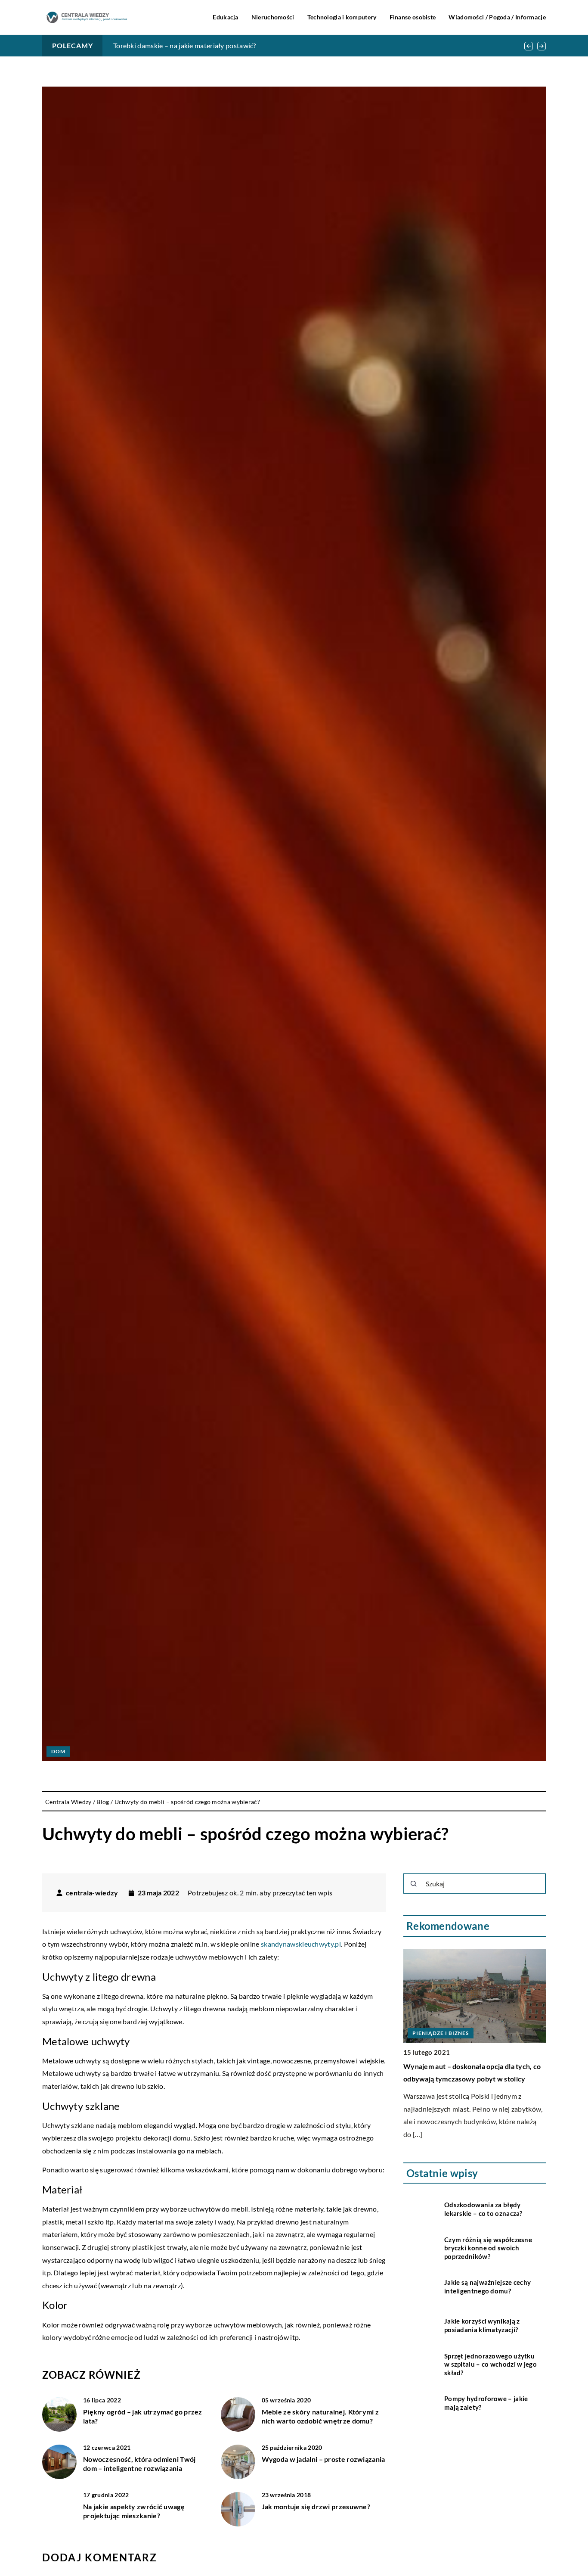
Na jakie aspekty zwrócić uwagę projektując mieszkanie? (134, 2511)
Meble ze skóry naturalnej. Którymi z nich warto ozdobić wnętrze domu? (320, 2416)
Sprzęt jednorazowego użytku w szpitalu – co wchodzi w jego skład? (491, 2364)
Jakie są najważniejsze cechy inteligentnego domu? (487, 2287)
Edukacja (225, 17)
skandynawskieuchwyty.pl (301, 1944)
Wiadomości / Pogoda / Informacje (497, 17)
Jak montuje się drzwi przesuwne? (316, 2506)
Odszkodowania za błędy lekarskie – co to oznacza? (483, 2209)
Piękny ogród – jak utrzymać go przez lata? (143, 2416)
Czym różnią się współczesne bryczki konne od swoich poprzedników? (488, 2248)
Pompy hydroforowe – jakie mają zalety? (486, 2403)
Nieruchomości (273, 17)
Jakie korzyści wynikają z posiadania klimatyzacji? (482, 2326)
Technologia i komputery (342, 17)
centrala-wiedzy (92, 1893)
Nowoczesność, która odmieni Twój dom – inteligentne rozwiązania (139, 2464)
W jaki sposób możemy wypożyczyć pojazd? (180, 45)
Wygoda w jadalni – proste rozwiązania (323, 2459)
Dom (58, 1751)
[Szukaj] (414, 1884)
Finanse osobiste (413, 17)
